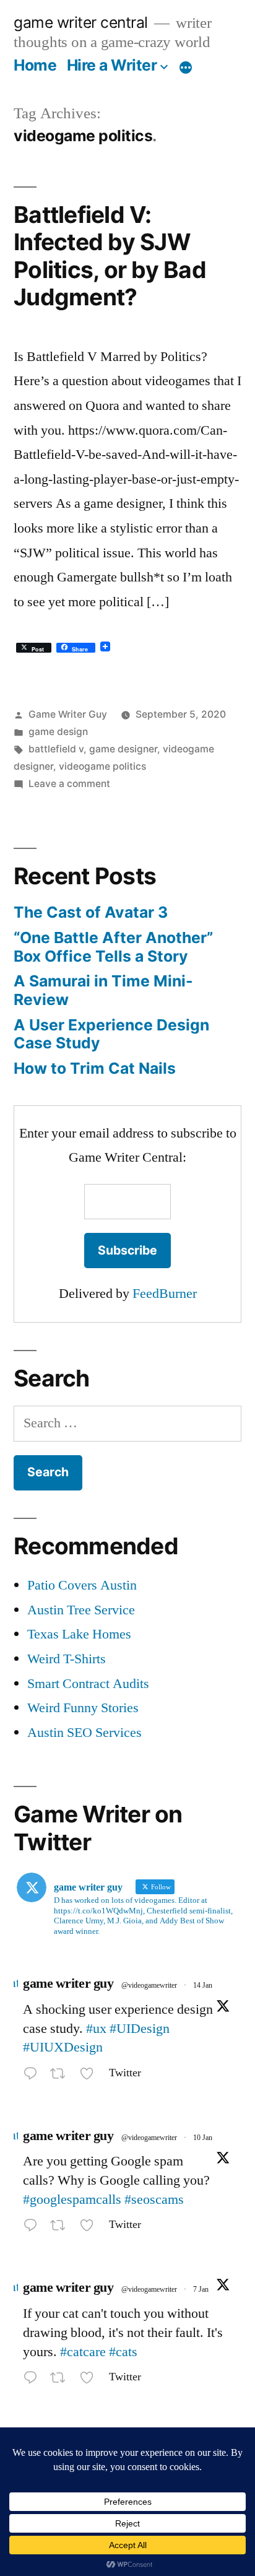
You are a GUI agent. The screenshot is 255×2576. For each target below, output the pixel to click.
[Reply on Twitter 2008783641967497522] (33, 2380)
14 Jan (203, 1986)
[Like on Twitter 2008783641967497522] (91, 2380)
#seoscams (154, 2200)
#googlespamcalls (72, 2200)
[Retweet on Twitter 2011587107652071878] (62, 2076)
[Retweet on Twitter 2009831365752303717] (62, 2228)
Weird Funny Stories (83, 1708)
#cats (123, 2352)
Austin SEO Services (84, 1733)
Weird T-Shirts (67, 1659)
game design (58, 732)
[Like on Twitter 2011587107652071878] (91, 2076)
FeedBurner (165, 1294)
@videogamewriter (149, 1986)
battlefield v (56, 749)
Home (35, 65)
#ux (96, 2029)
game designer (123, 749)
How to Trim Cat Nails (95, 1068)
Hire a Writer (112, 65)
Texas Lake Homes (79, 1634)
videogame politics (102, 766)
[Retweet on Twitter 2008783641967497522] (62, 2380)
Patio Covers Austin (82, 1585)
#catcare (83, 2352)
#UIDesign (140, 2029)
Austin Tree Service (81, 1610)
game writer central (81, 22)
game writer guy (68, 1983)
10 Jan (203, 2138)
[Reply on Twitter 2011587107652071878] (33, 2076)
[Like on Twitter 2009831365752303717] (91, 2228)
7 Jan (201, 2290)
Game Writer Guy (68, 714)
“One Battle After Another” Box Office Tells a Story (113, 947)
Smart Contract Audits (88, 1684)
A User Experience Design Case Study (111, 1034)
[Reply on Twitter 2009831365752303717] (33, 2228)
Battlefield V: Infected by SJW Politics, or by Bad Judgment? (110, 256)
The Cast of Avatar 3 (91, 912)
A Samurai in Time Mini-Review (103, 990)
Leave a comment (69, 784)
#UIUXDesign (63, 2047)
